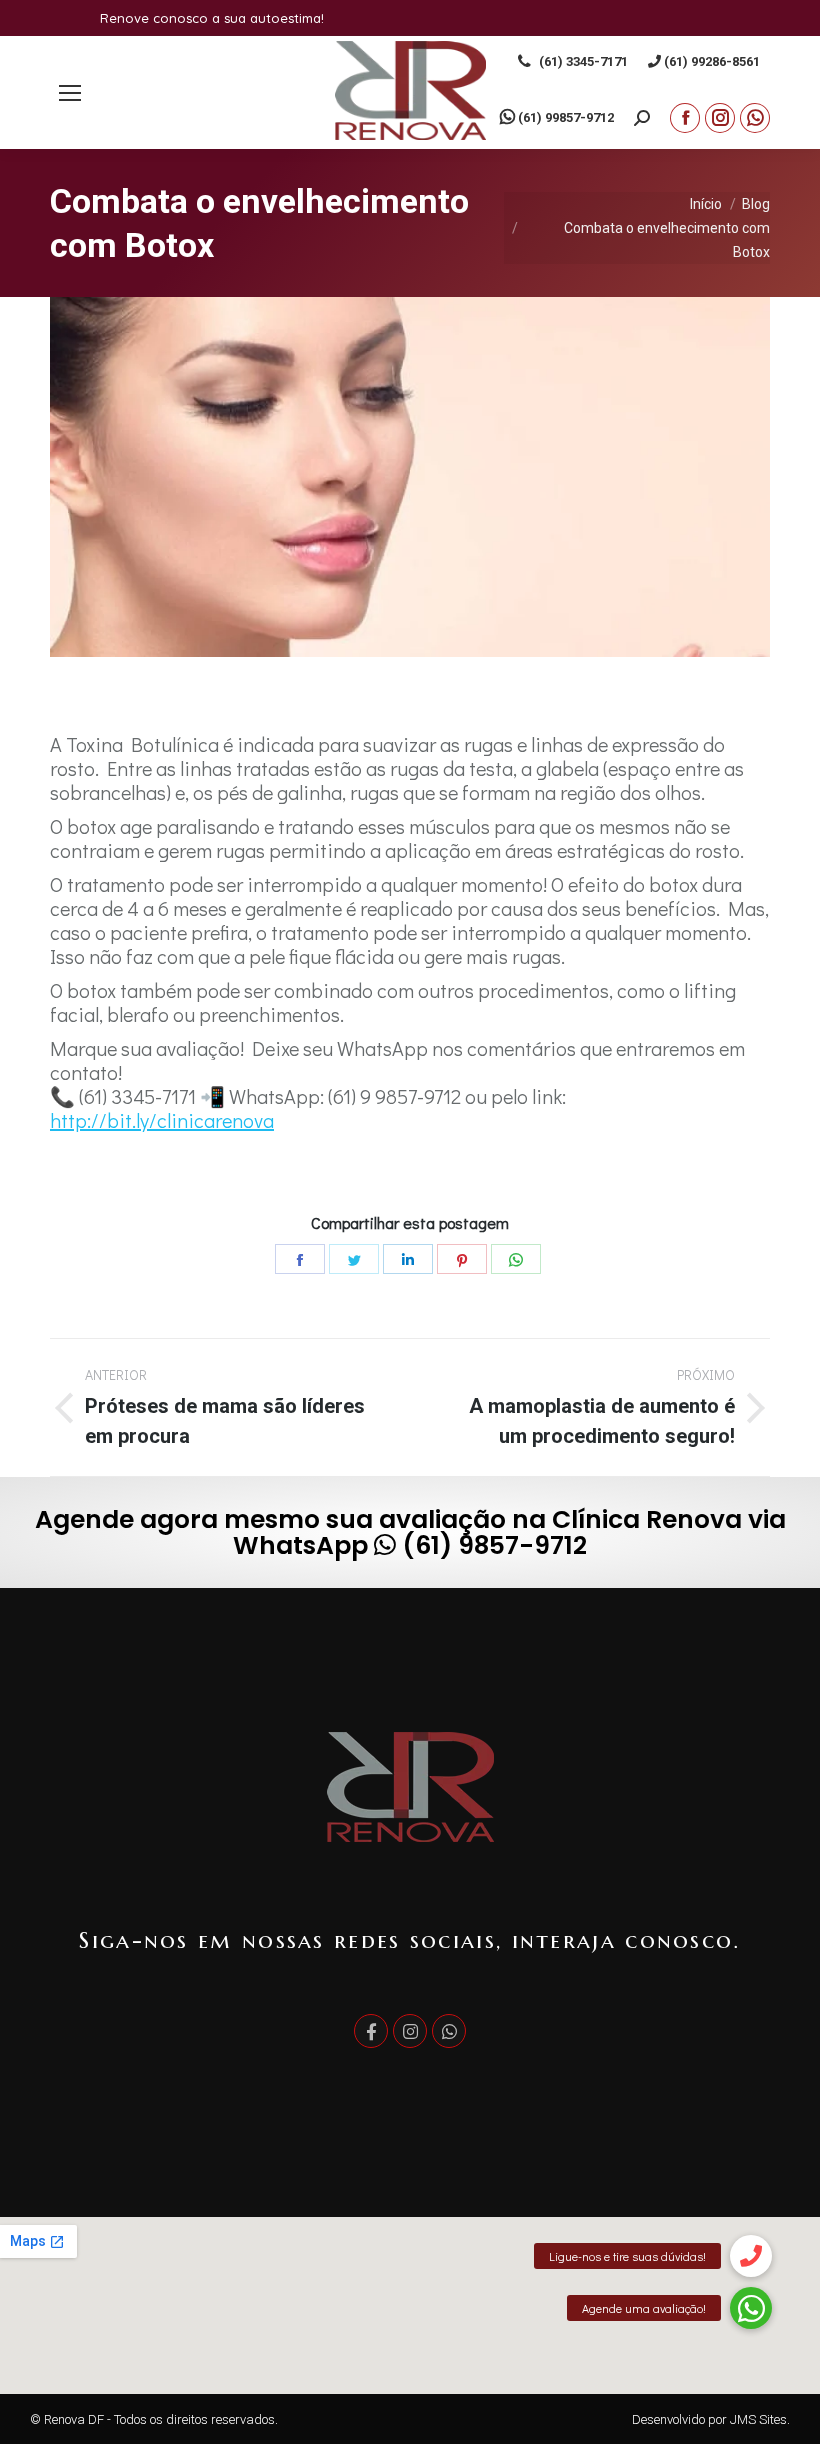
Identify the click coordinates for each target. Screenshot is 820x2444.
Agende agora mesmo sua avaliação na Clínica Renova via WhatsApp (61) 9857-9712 (410, 1532)
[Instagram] (410, 2031)
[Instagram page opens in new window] (720, 118)
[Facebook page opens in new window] (685, 118)
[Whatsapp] (449, 2031)
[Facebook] (300, 1259)
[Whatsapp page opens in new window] (755, 118)
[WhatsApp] (516, 1259)
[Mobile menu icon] (70, 93)
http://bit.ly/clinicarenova (162, 1120)
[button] (751, 2367)
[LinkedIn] (408, 1259)
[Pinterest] (462, 1259)
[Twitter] (354, 1259)
